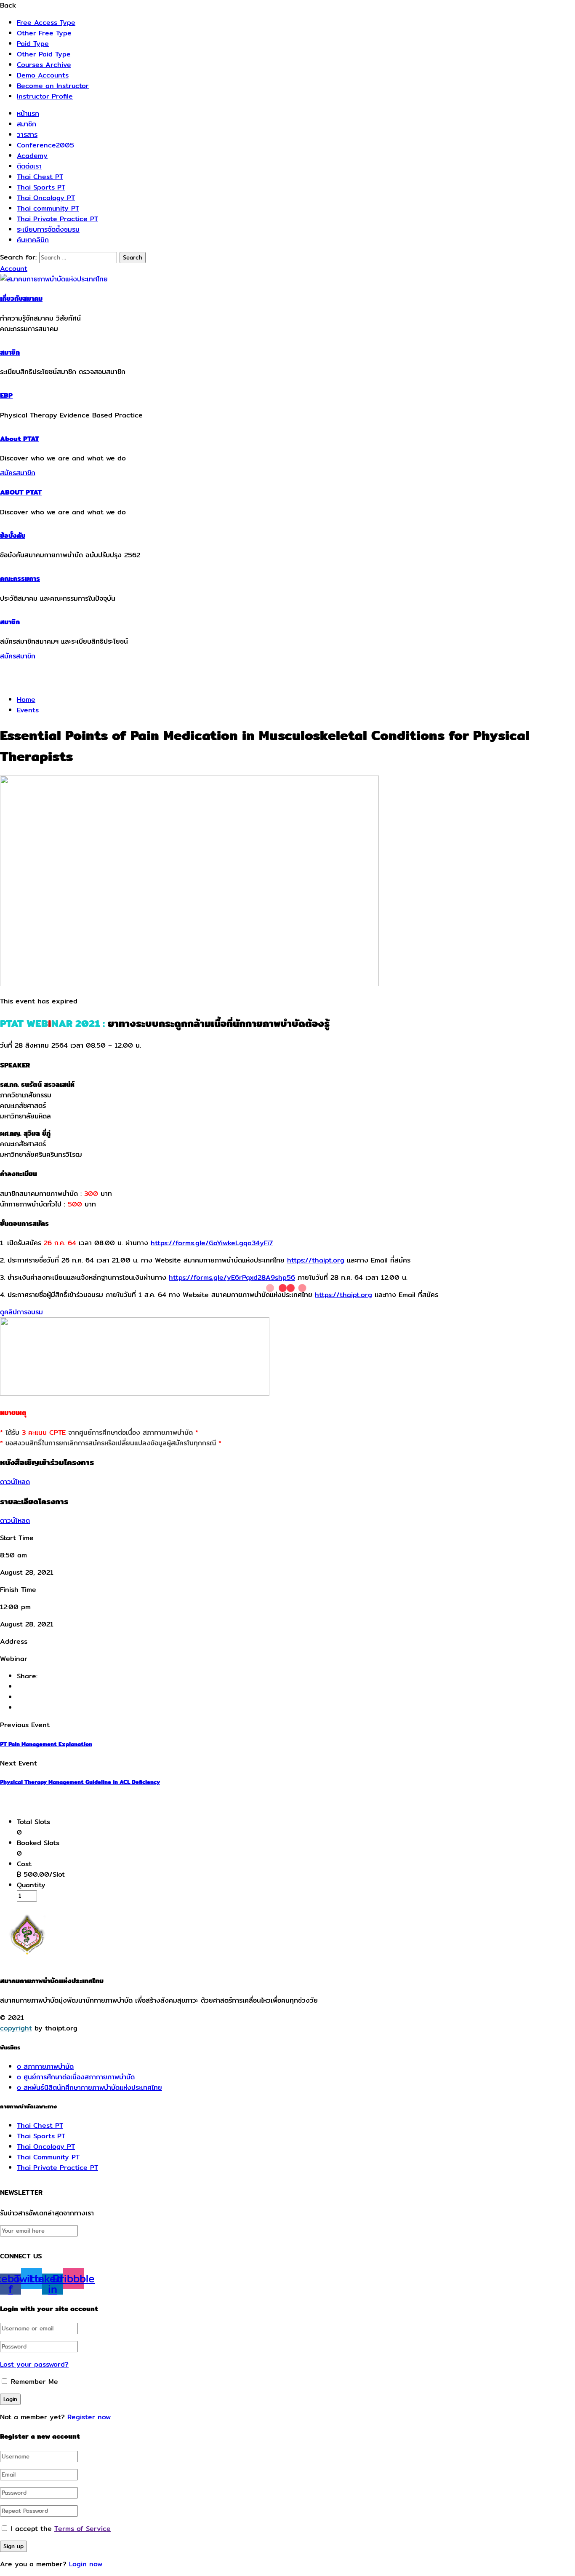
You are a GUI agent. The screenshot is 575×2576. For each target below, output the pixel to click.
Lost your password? (34, 2364)
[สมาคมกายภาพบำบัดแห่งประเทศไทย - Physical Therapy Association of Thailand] (54, 279)
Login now (86, 2564)
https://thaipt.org (316, 1260)
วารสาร (27, 135)
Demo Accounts (43, 75)
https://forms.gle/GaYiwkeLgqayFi (212, 1243)
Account (14, 269)
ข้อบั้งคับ (13, 536)
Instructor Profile (45, 96)
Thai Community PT (48, 2157)
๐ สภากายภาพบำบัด (45, 2066)
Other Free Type (44, 33)
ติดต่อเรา (29, 166)
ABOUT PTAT (21, 492)
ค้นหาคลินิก (33, 240)
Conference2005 (45, 145)
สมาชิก (27, 124)
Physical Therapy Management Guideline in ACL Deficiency (80, 1782)
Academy (32, 156)
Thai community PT (48, 208)
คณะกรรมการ (20, 579)
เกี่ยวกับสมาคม (21, 298)
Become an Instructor (53, 86)
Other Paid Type (44, 54)
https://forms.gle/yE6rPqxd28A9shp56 (232, 1277)
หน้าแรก (28, 114)
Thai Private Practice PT (57, 219)
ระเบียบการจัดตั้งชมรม (48, 229)
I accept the (61, 2529)
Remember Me (33, 2382)
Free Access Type (46, 23)
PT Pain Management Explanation (46, 1744)
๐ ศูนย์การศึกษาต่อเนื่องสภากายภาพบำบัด (76, 2077)
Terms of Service (83, 2529)
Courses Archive (44, 65)
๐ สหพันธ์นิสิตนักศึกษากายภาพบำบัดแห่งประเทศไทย (89, 2088)
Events (28, 710)
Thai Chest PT (40, 177)
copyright (16, 2028)
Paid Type (33, 44)
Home (26, 700)
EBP (6, 395)
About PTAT (20, 439)
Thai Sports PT (41, 187)
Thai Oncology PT (46, 198)
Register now (89, 2417)
